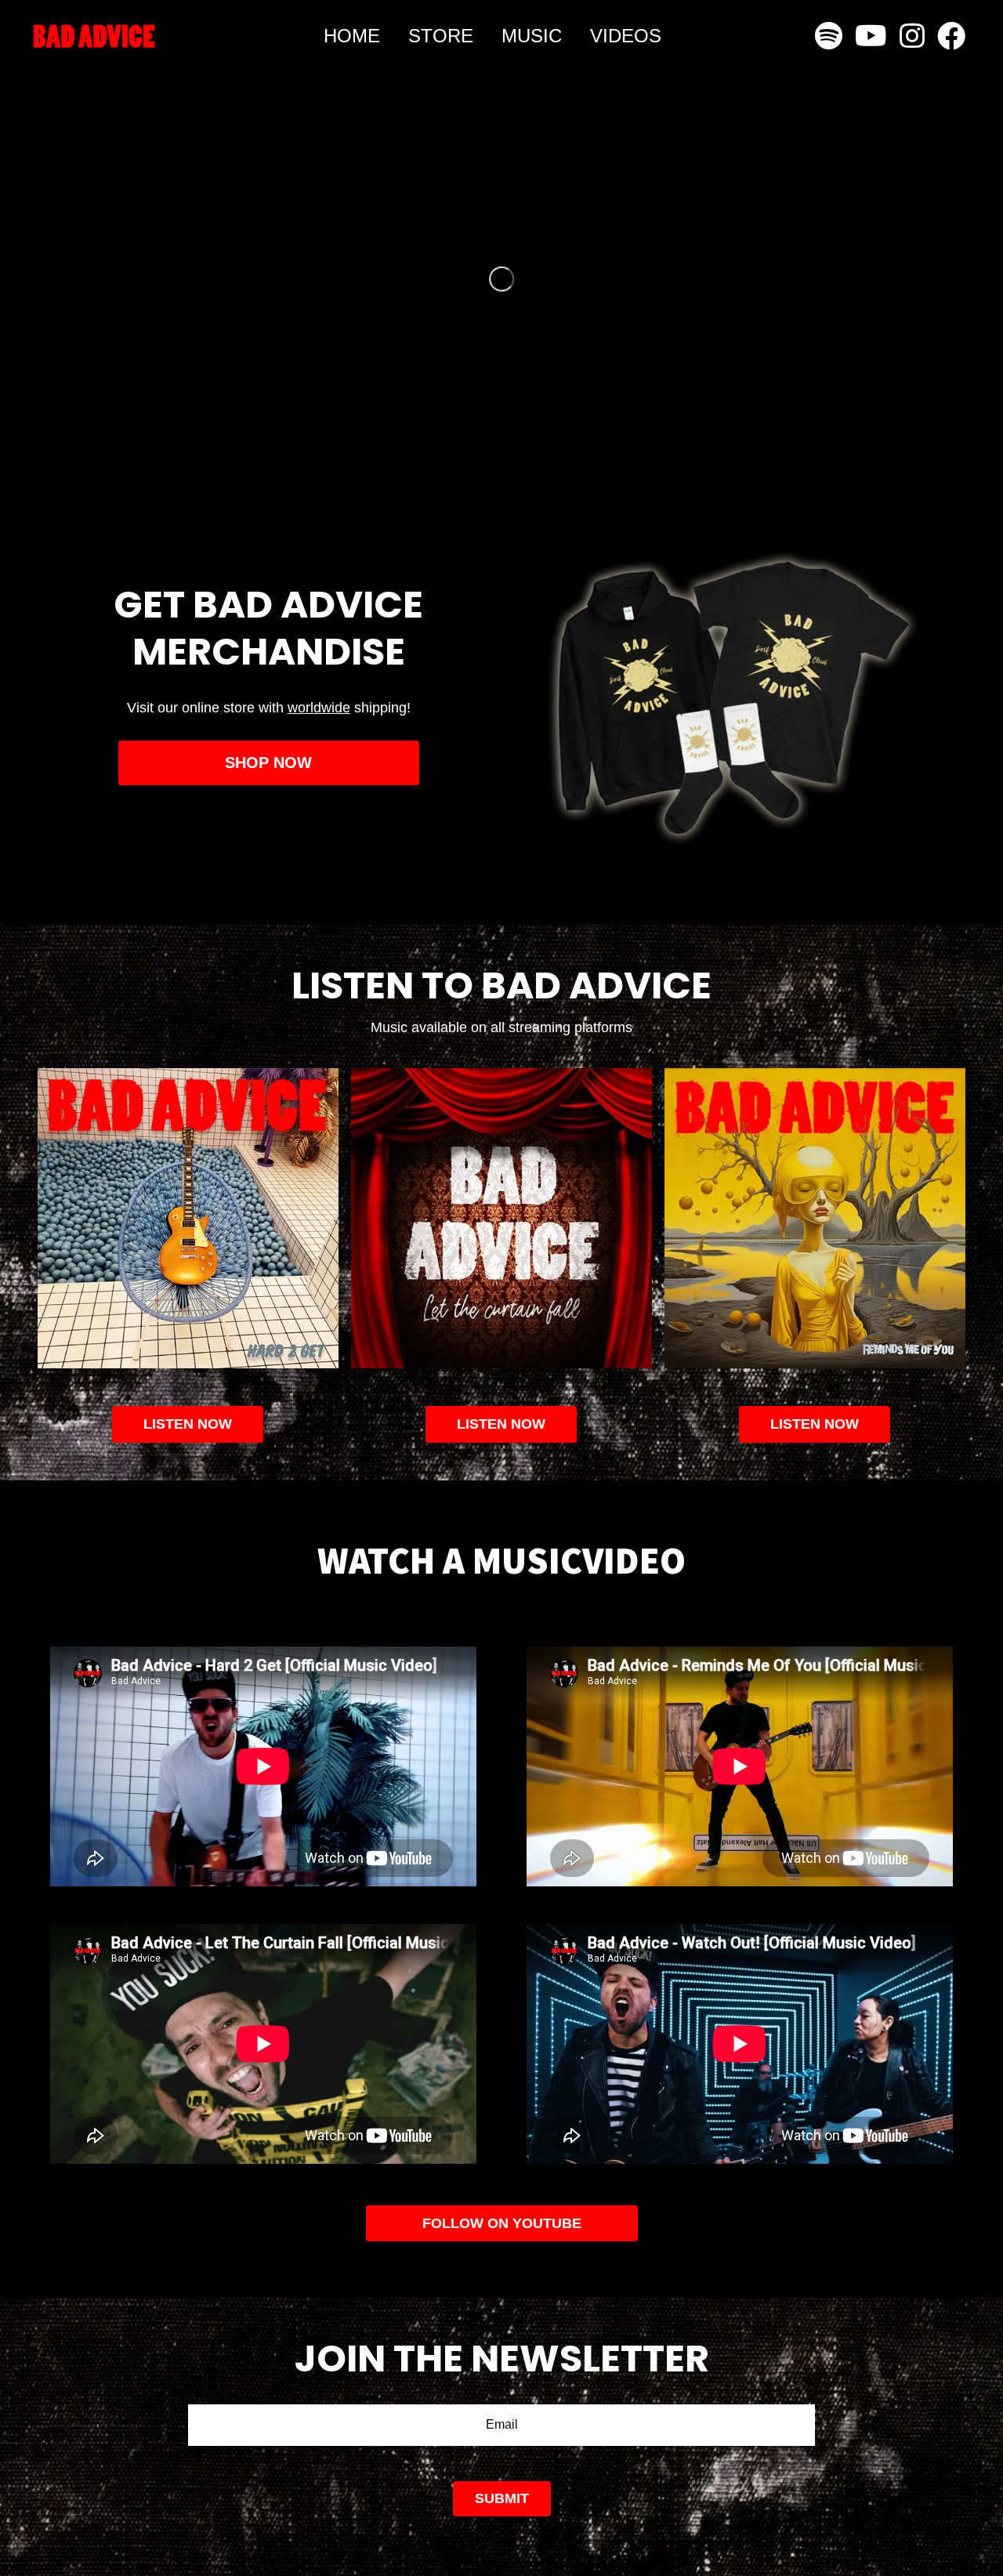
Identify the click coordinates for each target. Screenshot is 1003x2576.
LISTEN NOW (501, 1424)
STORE (441, 36)
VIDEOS (626, 36)
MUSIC (532, 36)
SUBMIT (502, 2498)
